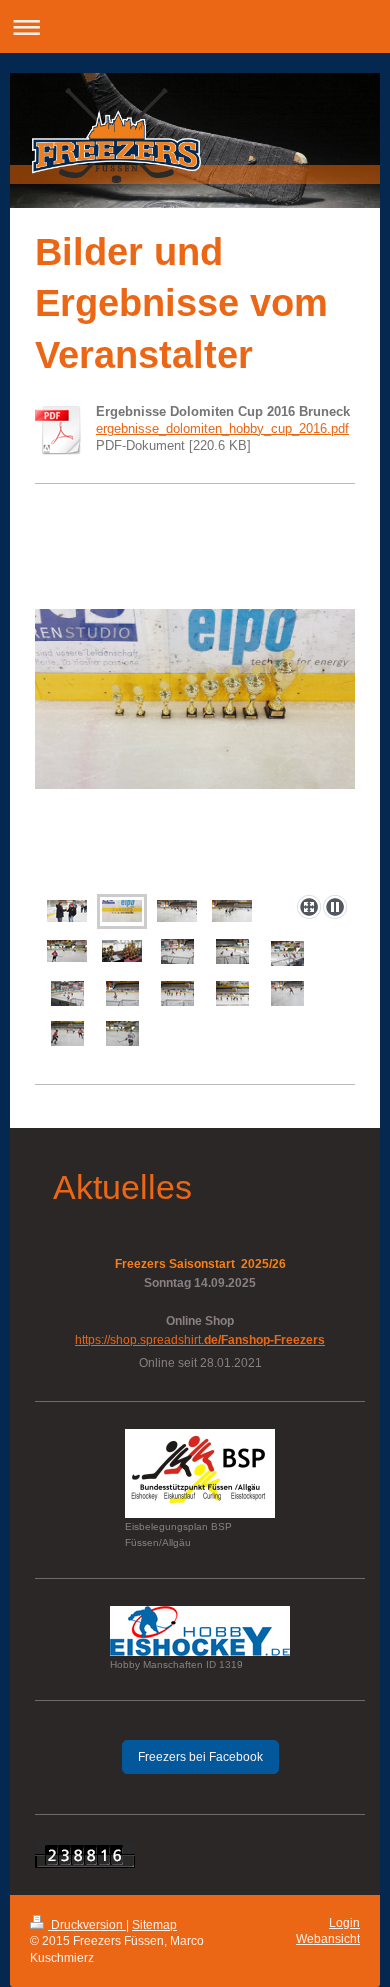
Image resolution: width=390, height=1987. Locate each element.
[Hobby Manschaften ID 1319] (200, 1631)
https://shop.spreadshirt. (200, 1340)
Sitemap (154, 1925)
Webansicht (328, 1939)
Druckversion (87, 1925)
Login (344, 1923)
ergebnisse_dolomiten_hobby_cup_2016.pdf (222, 429)
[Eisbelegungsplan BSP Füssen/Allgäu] (200, 1473)
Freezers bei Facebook (200, 1757)
